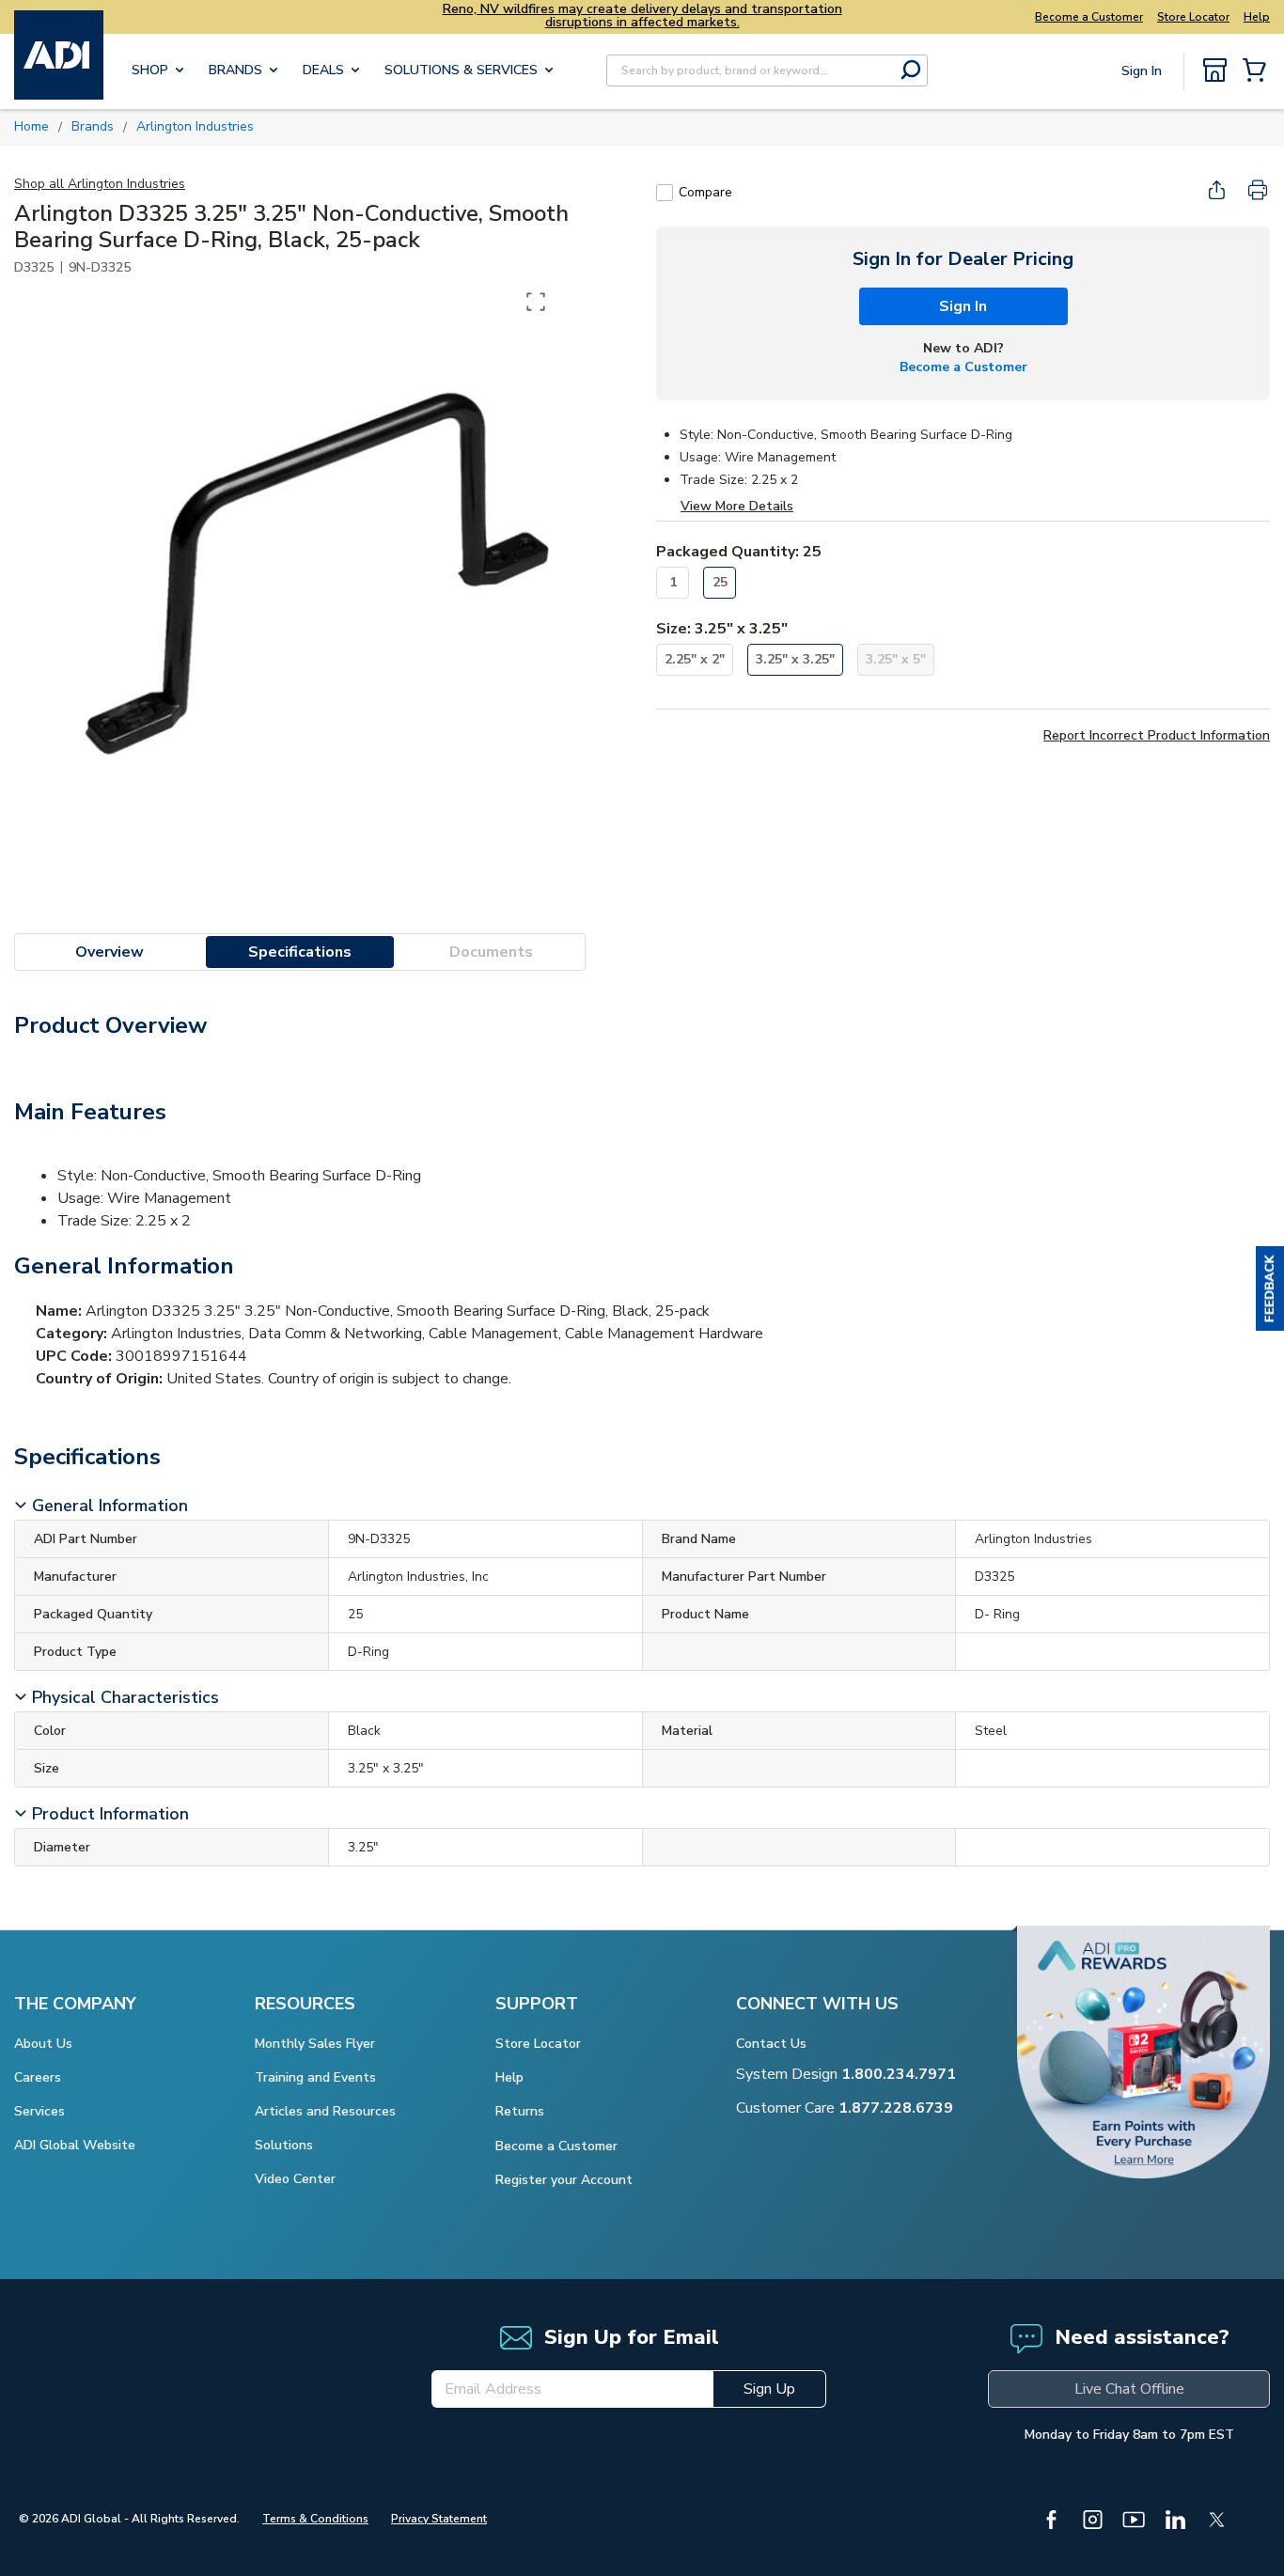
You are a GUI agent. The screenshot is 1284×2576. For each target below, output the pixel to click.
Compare (705, 192)
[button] (1270, 1288)
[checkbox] (665, 193)
